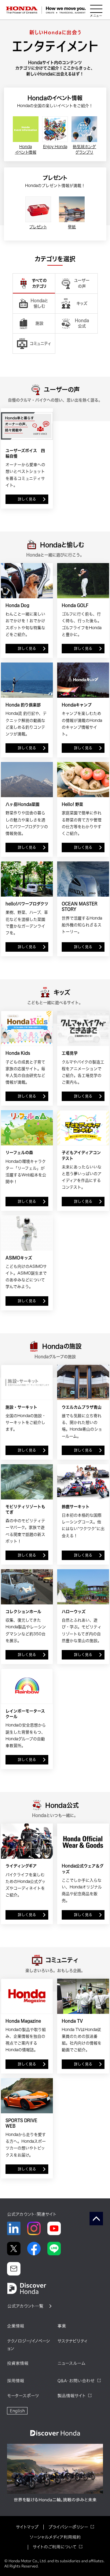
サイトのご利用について (55, 2547)
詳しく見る (27, 499)
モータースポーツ (23, 2396)
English (17, 2411)
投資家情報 (18, 2363)
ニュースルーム (71, 2363)
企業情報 (16, 2326)
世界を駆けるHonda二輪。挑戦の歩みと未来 (55, 2500)
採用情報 (16, 2381)
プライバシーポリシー (68, 2527)
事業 (62, 2326)
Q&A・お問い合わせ (76, 2381)
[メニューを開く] (96, 10)
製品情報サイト (71, 2396)
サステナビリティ (72, 2341)
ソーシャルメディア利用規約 (55, 2537)
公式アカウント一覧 (25, 2306)
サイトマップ (27, 2527)
